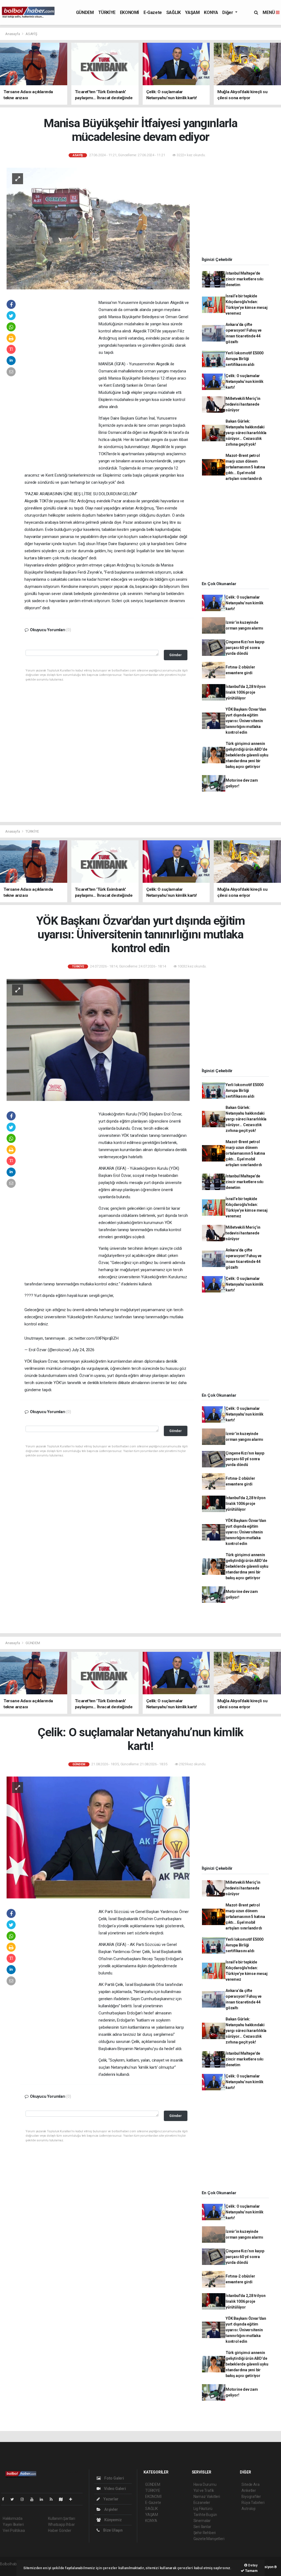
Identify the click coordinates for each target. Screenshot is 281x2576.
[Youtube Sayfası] (34, 2499)
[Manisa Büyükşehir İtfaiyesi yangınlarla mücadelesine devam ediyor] (98, 228)
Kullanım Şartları (62, 2518)
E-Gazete (153, 12)
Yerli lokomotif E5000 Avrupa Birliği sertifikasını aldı (245, 359)
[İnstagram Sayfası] (24, 2499)
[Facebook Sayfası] (5, 2499)
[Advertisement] (61, 383)
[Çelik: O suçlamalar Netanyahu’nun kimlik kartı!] (98, 1837)
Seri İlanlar (202, 2527)
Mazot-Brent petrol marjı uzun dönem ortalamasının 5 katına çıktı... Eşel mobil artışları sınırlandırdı (245, 467)
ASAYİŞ (31, 34)
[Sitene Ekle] (73, 2499)
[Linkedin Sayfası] (44, 2499)
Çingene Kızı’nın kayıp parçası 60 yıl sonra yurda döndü (245, 648)
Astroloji (248, 2509)
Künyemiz (113, 2520)
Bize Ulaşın (113, 2530)
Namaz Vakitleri (207, 2497)
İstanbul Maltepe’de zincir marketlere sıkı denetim (245, 279)
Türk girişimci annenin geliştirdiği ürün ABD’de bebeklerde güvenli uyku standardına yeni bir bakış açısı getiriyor (247, 755)
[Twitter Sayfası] (14, 2499)
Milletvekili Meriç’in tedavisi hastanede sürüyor (243, 404)
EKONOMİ (130, 12)
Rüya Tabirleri (253, 2503)
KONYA (211, 12)
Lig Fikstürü (203, 2509)
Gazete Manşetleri (209, 2539)
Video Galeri (114, 2489)
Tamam (251, 2571)
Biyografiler (251, 2497)
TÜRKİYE (107, 12)
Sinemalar (202, 2521)
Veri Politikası (14, 2531)
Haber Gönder (60, 2531)
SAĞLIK (174, 12)
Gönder (175, 655)
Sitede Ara (250, 2484)
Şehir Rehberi (205, 2533)
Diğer (228, 12)
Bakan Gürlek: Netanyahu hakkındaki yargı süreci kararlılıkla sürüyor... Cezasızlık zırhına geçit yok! (246, 433)
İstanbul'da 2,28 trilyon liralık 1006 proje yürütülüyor (245, 692)
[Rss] (53, 2499)
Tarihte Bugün (205, 2515)
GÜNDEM (85, 12)
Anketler (249, 2490)
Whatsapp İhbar (61, 2524)
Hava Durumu (205, 2484)
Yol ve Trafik (204, 2490)
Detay (252, 2565)
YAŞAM (192, 12)
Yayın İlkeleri (13, 2524)
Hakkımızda (13, 2518)
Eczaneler (202, 2503)
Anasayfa (13, 34)
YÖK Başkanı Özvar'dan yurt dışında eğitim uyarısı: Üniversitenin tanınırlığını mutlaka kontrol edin (246, 721)
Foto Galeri (114, 2478)
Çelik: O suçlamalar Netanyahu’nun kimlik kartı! (245, 382)
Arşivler (111, 2509)
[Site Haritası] (63, 2499)
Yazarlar (110, 2499)
